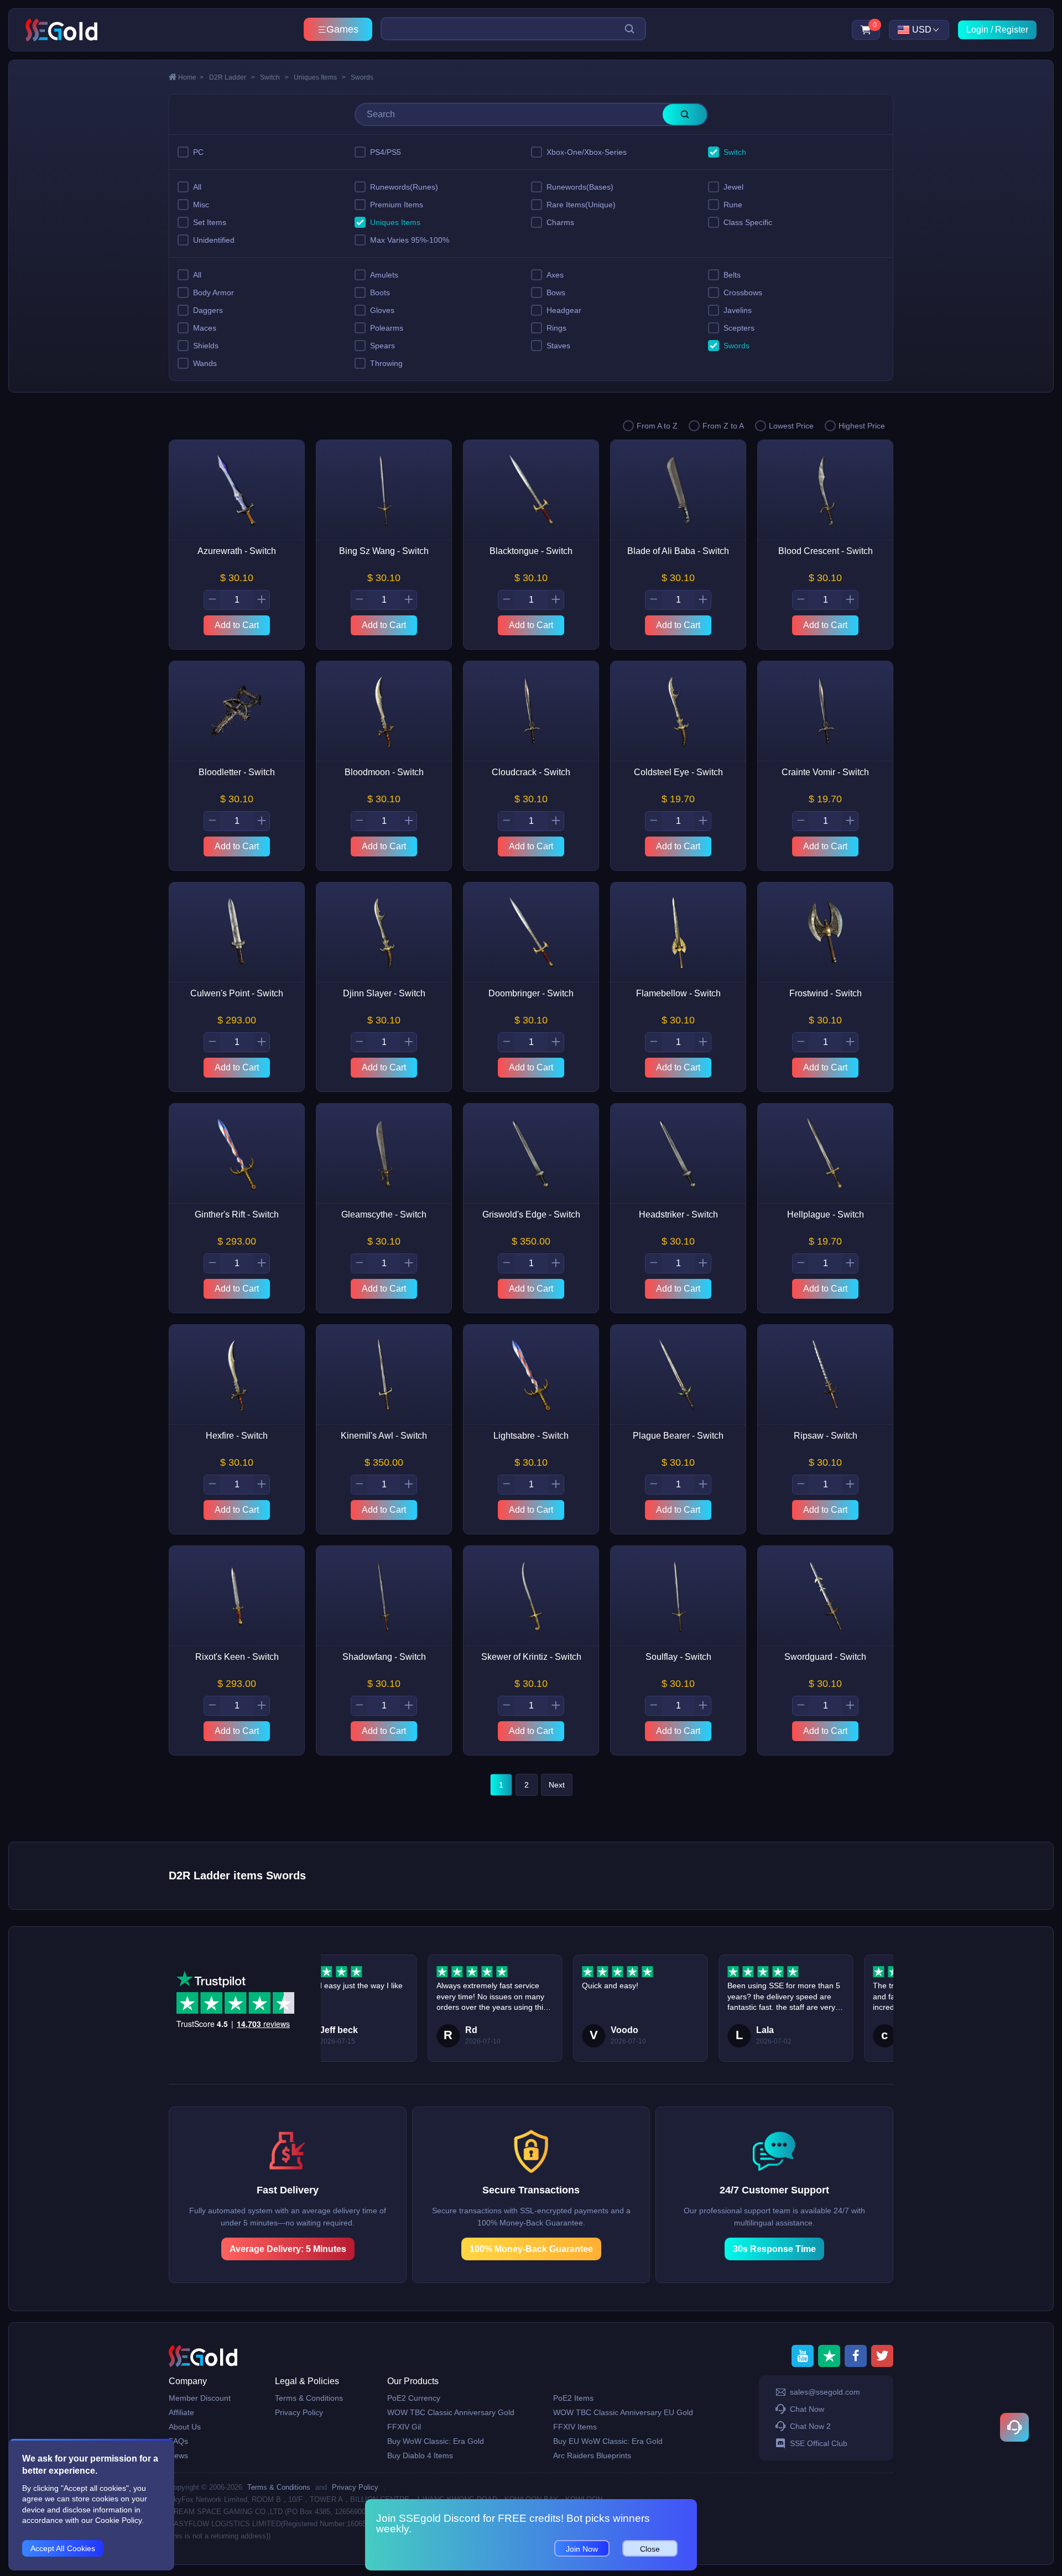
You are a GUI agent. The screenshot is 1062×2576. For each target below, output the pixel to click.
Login (977, 30)
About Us (185, 2427)
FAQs (178, 2441)
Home (191, 77)
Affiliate (181, 2412)
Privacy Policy (299, 2412)
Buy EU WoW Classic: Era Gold (608, 2441)
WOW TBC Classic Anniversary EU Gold (623, 2412)
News (178, 2455)
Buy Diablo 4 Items (420, 2455)
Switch (274, 77)
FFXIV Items (575, 2427)
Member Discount (200, 2398)
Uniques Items (320, 77)
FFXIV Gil (404, 2427)
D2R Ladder (232, 77)
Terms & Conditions (309, 2398)
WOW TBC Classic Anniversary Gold (451, 2412)
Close (650, 2549)
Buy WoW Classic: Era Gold (436, 2441)
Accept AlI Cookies (63, 2548)
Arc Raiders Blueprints (592, 2455)
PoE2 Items (573, 2398)
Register (1012, 30)
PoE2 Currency (414, 2398)
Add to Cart (237, 625)
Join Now (582, 2549)
